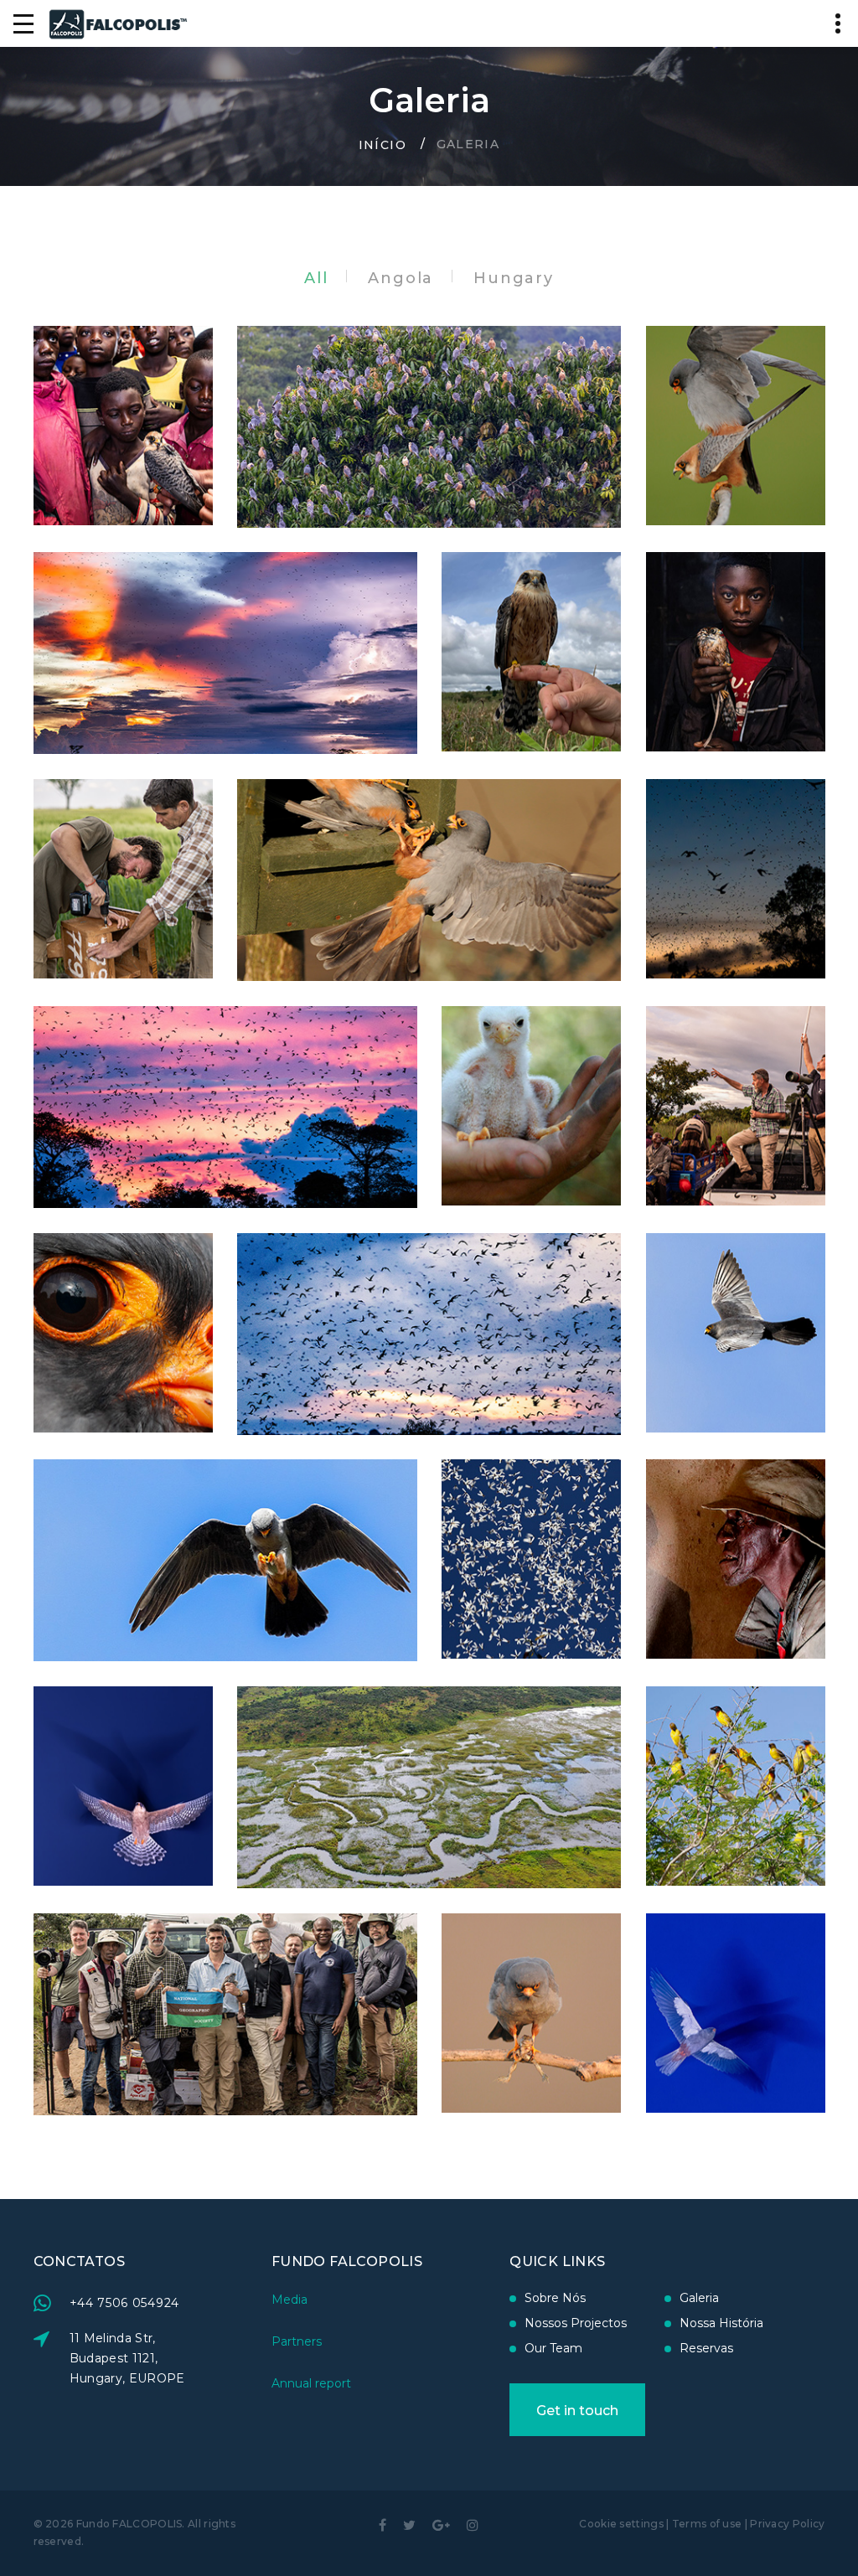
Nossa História (721, 2323)
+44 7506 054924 (125, 2303)
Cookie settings (621, 2524)
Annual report (311, 2383)
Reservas (706, 2348)
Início (382, 144)
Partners (297, 2341)
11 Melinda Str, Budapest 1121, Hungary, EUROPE (127, 2358)
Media (289, 2300)
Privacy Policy (787, 2524)
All (316, 278)
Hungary (514, 278)
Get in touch (577, 2411)
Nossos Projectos (576, 2323)
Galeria (699, 2298)
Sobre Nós (555, 2298)
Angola (401, 278)
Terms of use (707, 2524)
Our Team (553, 2348)
